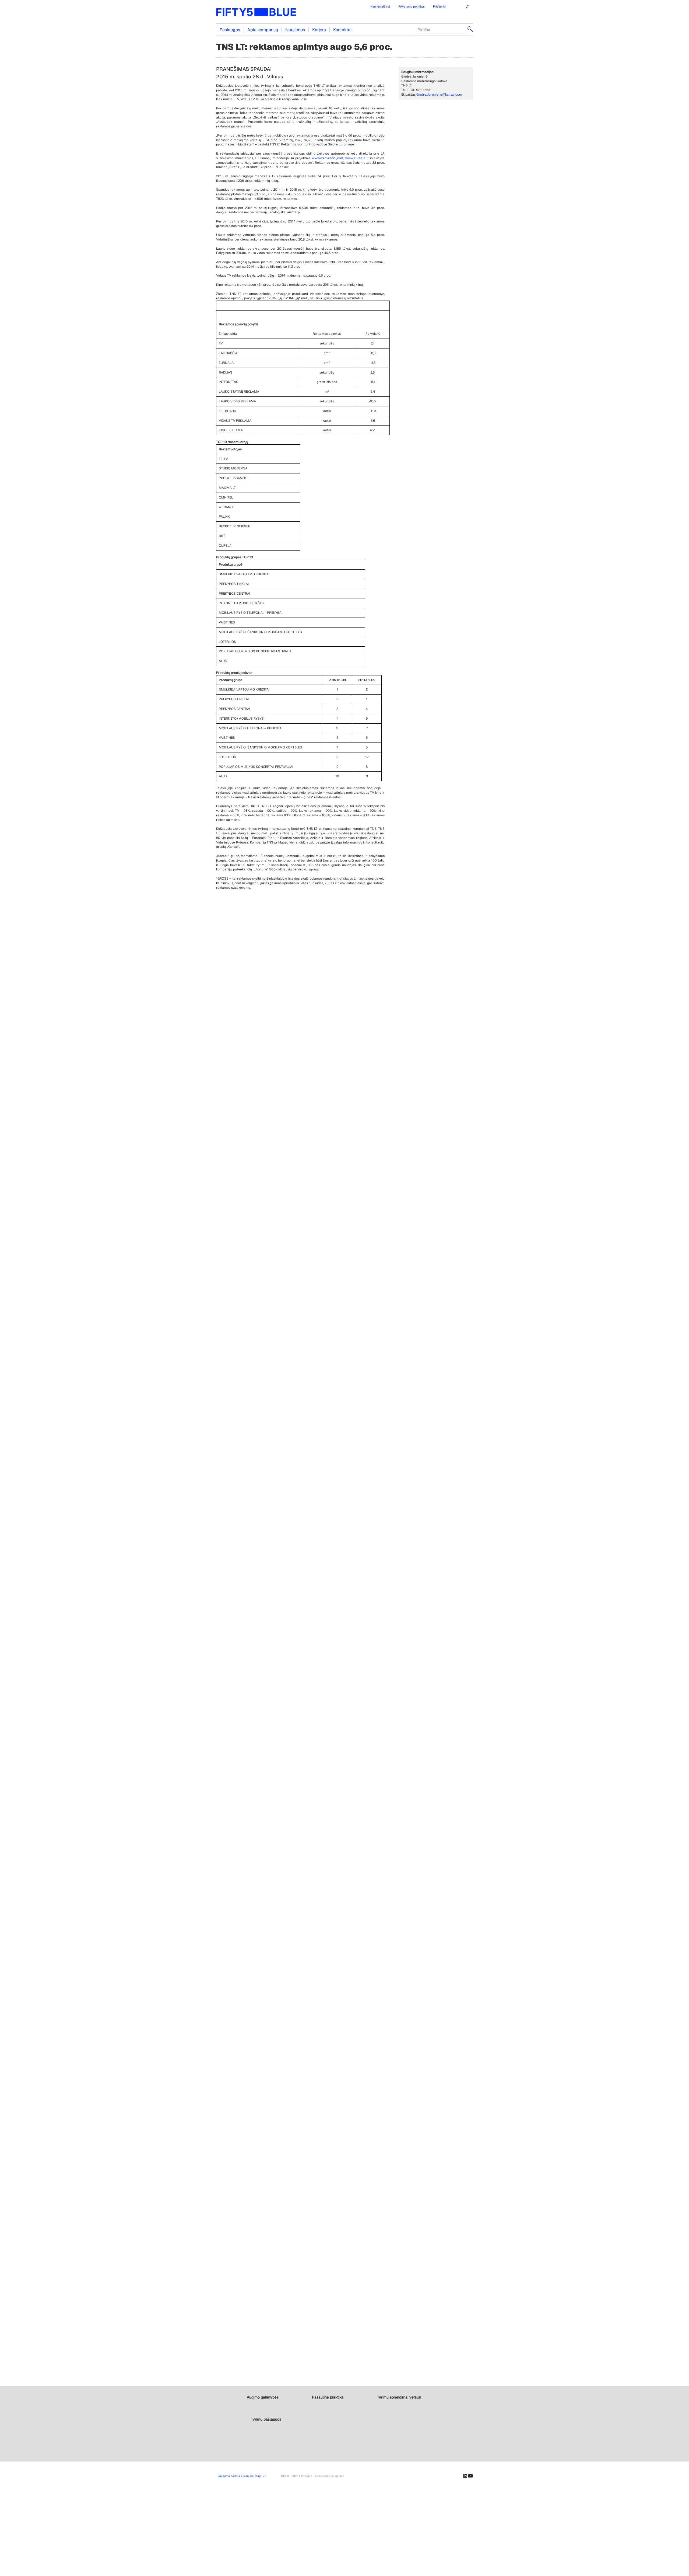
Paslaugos (230, 30)
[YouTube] (470, 2476)
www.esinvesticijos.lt (328, 158)
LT (467, 6)
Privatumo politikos (412, 6)
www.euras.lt (355, 158)
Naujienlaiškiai (380, 6)
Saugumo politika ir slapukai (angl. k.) (242, 2476)
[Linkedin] (465, 2476)
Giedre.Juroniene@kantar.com (439, 95)
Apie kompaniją (263, 30)
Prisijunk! (439, 6)
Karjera (319, 30)
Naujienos (295, 30)
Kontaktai (342, 30)
